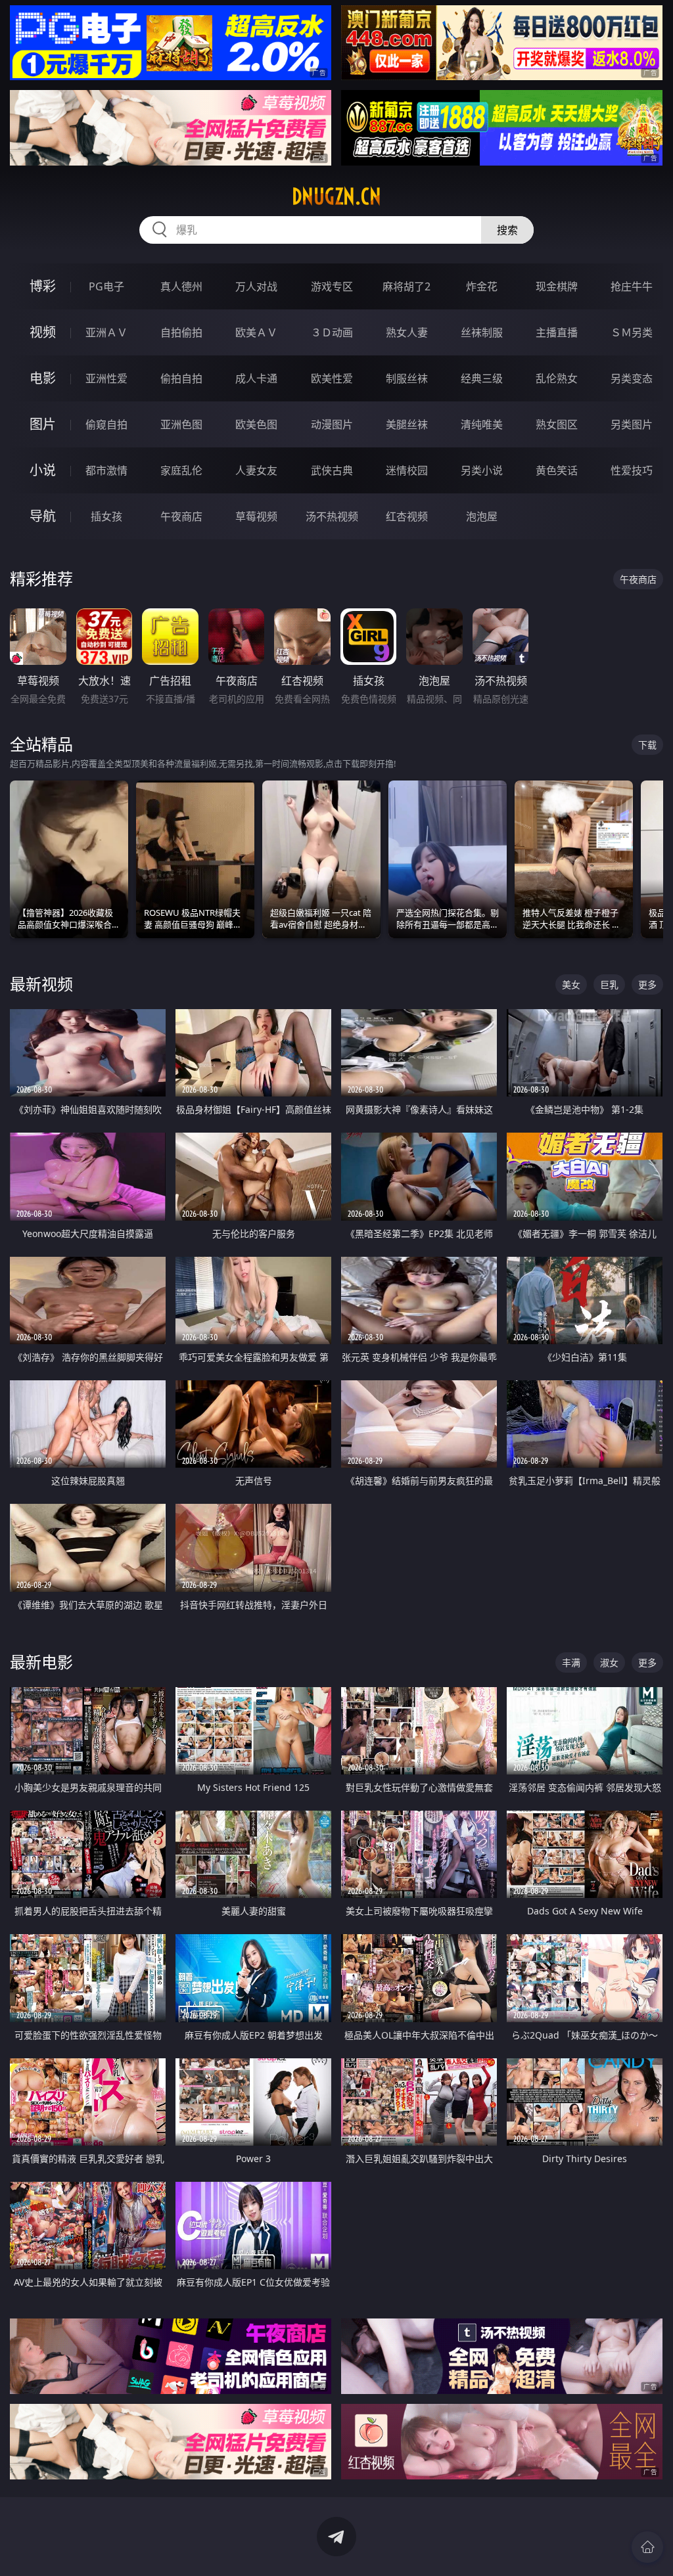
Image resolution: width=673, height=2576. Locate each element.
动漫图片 (332, 424)
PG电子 (106, 286)
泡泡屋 (482, 516)
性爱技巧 (632, 470)
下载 (647, 745)
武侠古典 (332, 470)
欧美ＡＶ (256, 332)
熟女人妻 (407, 332)
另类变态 (632, 378)
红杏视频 (407, 516)
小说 (43, 470)
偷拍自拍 (181, 378)
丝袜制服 (482, 332)
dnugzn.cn (336, 196)
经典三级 (482, 378)
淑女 (609, 1662)
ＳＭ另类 (632, 332)
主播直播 (557, 332)
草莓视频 (256, 516)
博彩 (43, 286)
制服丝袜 (407, 378)
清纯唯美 (482, 424)
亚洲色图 (181, 424)
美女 (571, 984)
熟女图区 (557, 424)
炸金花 (482, 286)
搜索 (507, 230)
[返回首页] (647, 2547)
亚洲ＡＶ (106, 332)
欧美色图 (256, 424)
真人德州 (181, 286)
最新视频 (41, 984)
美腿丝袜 (407, 424)
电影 (43, 378)
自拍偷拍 (181, 332)
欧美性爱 (332, 378)
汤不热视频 (332, 516)
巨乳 (609, 984)
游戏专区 (332, 286)
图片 (43, 424)
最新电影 (41, 1662)
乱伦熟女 (557, 378)
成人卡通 (256, 378)
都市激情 (106, 470)
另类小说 (482, 470)
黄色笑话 (557, 470)
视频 (43, 332)
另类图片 (632, 424)
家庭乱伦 (181, 470)
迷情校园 (407, 470)
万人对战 (256, 286)
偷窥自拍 (106, 424)
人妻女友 (256, 470)
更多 (647, 984)
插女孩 (106, 516)
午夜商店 (181, 516)
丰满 (571, 1662)
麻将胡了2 (406, 286)
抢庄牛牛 (632, 286)
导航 (43, 516)
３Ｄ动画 (332, 332)
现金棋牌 (557, 286)
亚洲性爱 (106, 378)
